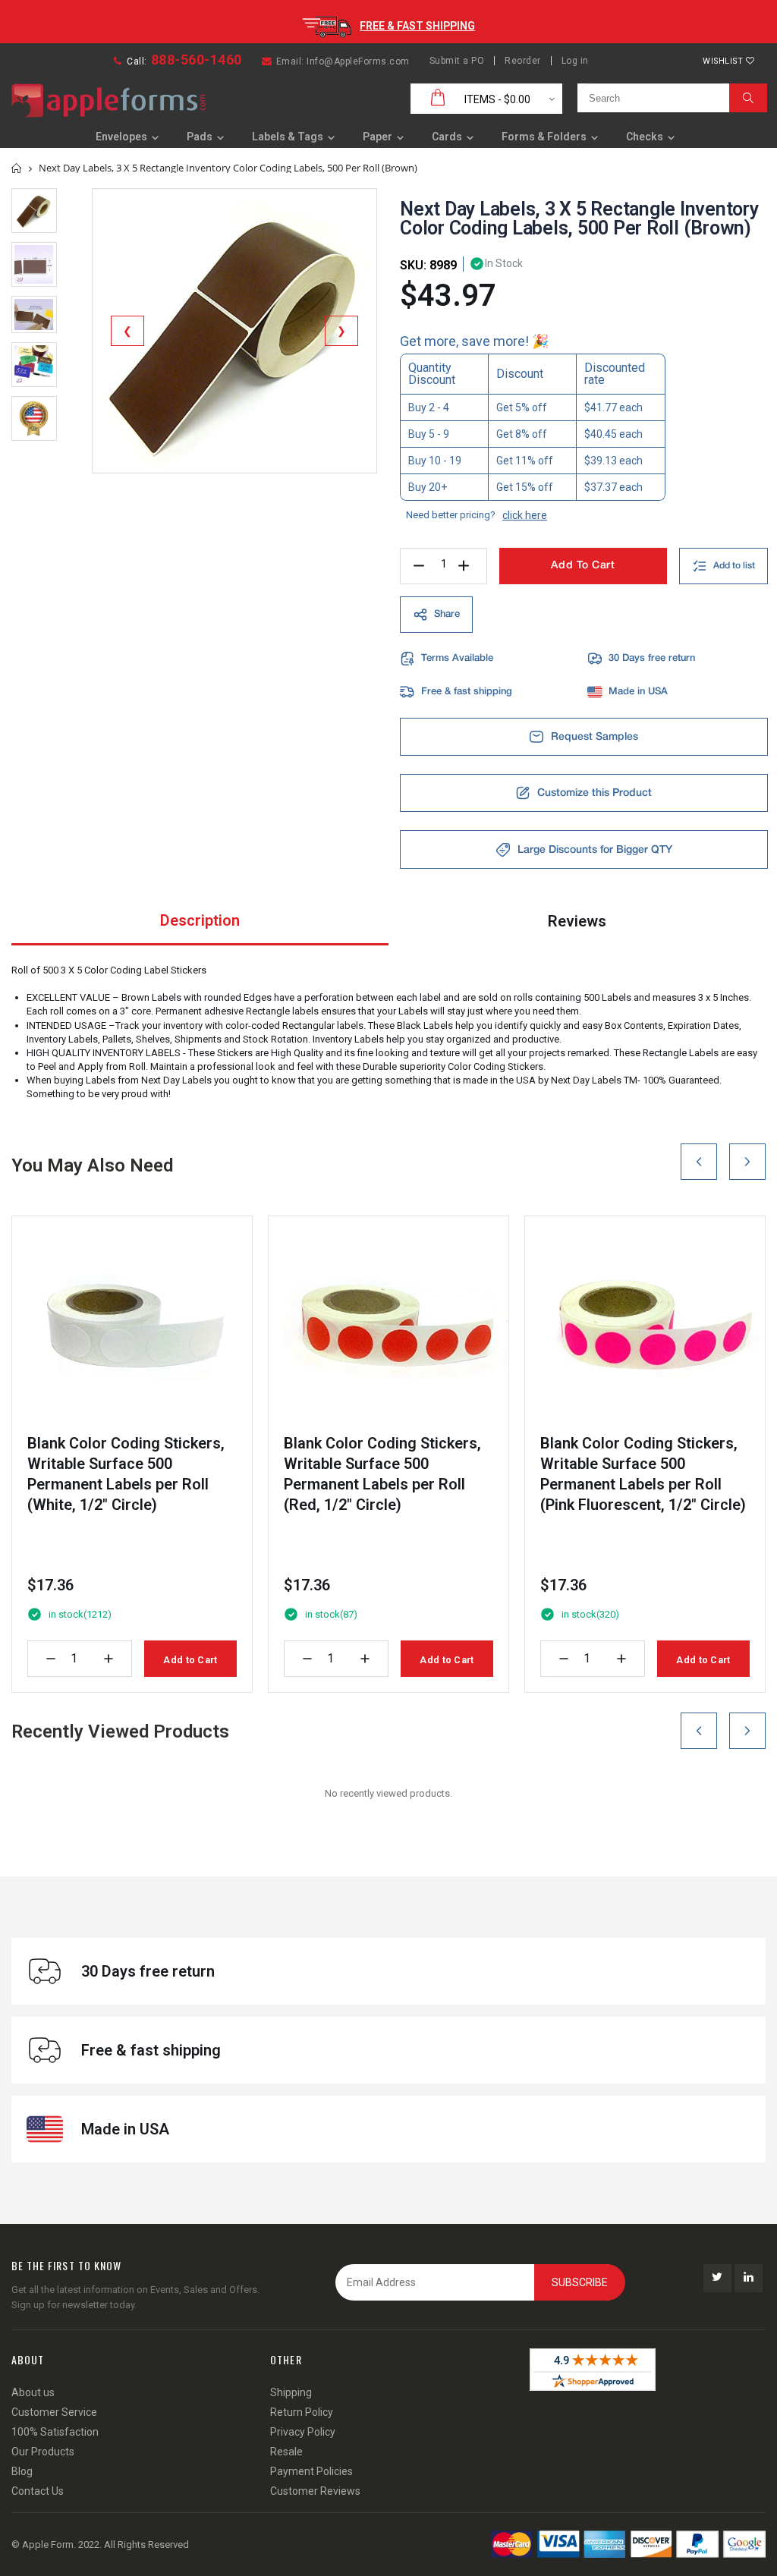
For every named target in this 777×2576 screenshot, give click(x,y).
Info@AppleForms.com (358, 61)
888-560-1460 (197, 60)
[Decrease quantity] (51, 1659)
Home (17, 168)
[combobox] (650, 98)
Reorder (523, 61)
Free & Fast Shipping (417, 26)
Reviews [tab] (577, 921)
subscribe (580, 2282)
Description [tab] (200, 920)
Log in (575, 61)
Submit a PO (457, 61)
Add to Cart (190, 1660)
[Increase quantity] (109, 1659)
